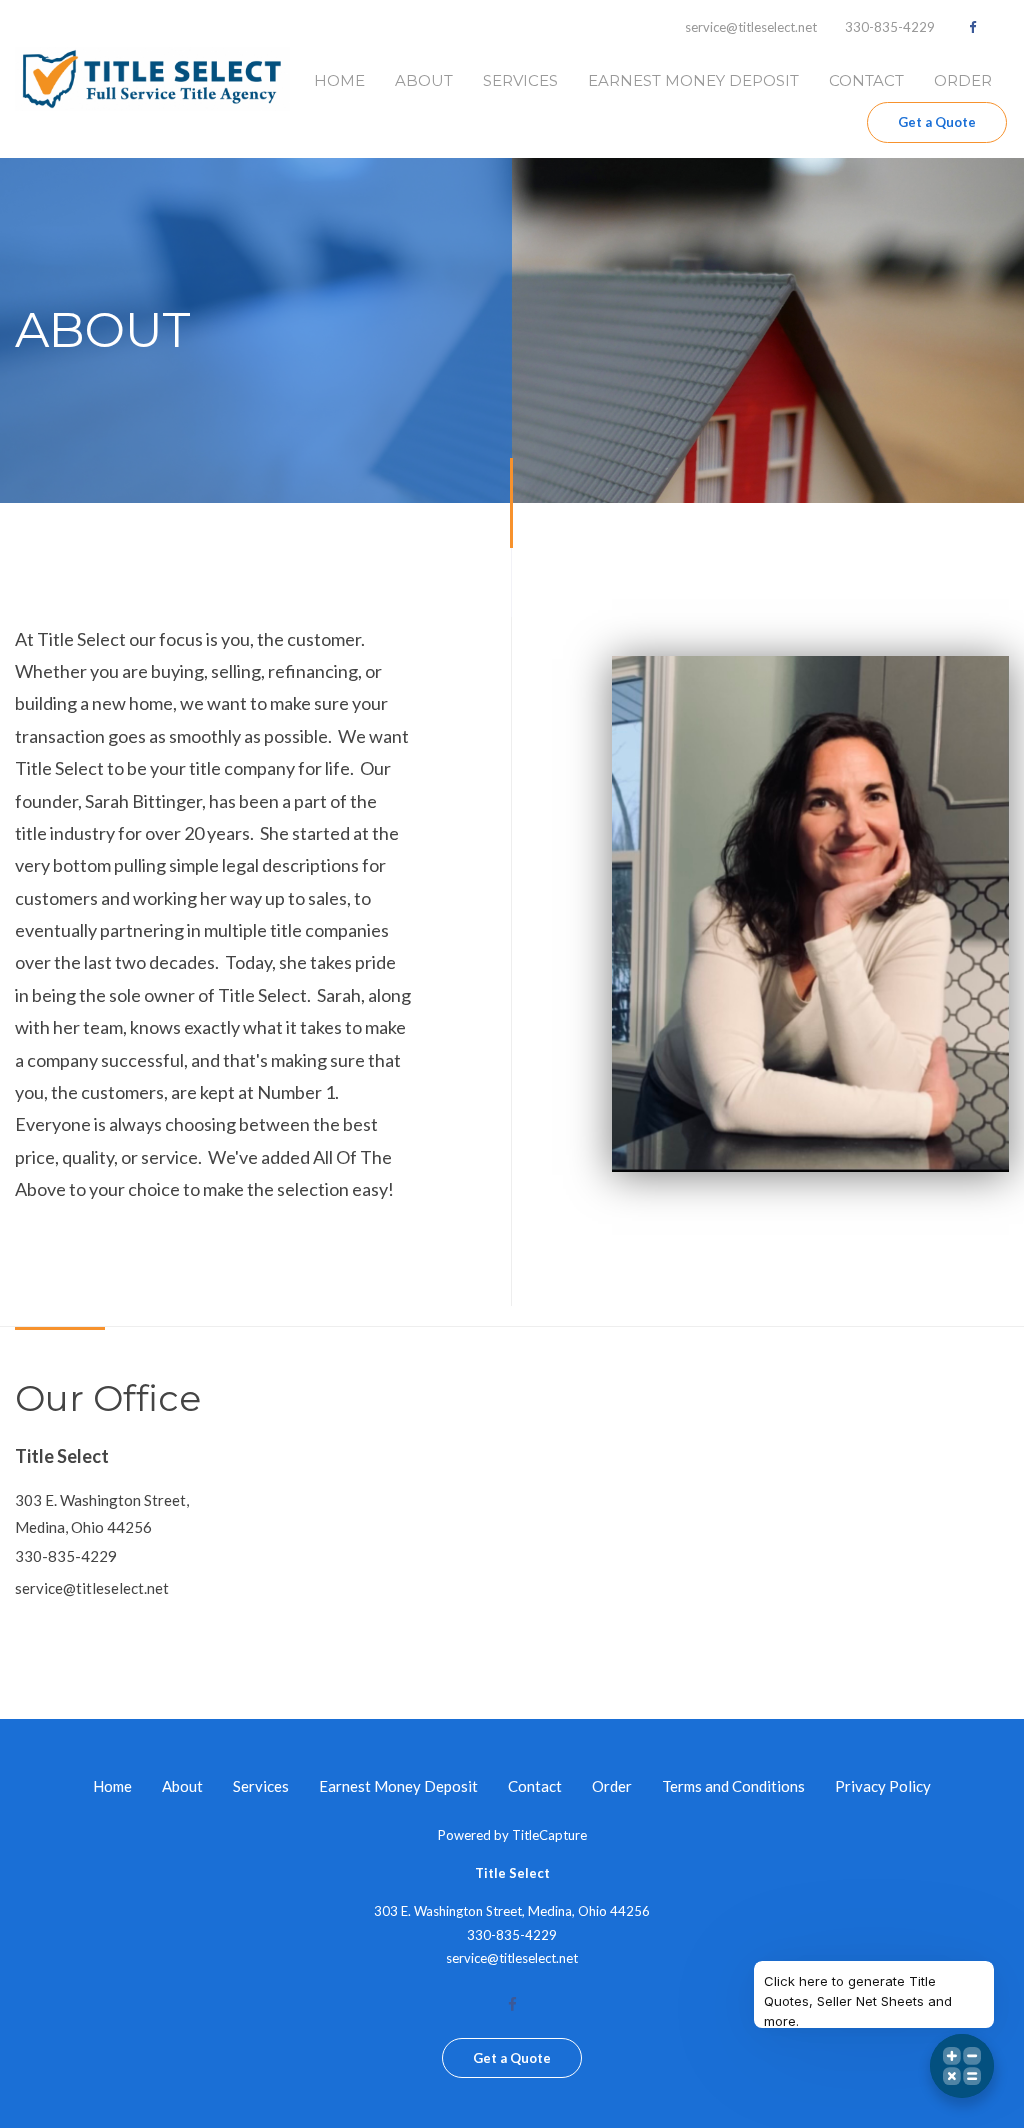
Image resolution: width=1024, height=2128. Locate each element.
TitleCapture (549, 1835)
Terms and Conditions (733, 1786)
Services (520, 80)
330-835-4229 (890, 27)
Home (339, 80)
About (424, 80)
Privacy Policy (883, 1786)
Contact (866, 80)
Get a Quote (937, 122)
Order (963, 80)
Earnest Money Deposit (693, 80)
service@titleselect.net (751, 27)
